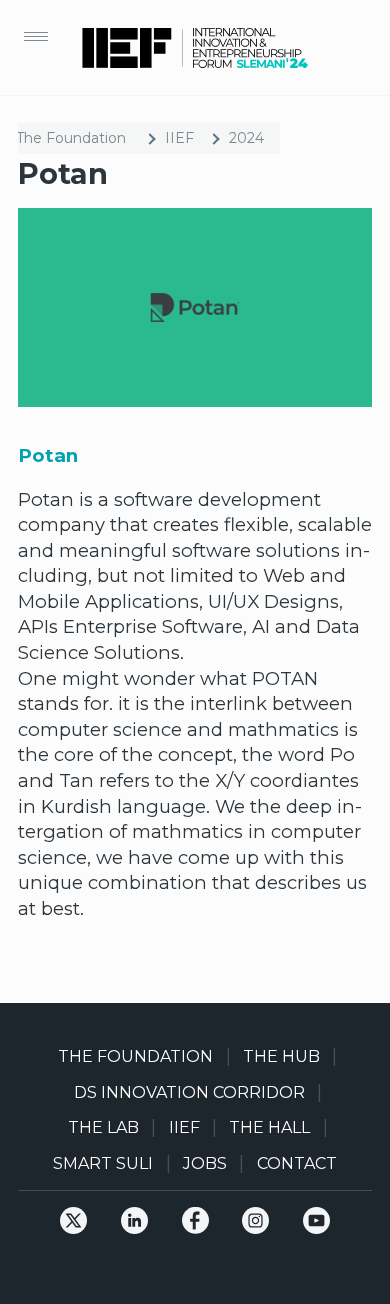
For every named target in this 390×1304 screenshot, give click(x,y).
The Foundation (71, 138)
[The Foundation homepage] (195, 48)
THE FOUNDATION (135, 1056)
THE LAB (103, 1127)
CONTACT (297, 1163)
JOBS (205, 1163)
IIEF (179, 138)
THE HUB (281, 1056)
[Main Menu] (36, 36)
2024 (246, 138)
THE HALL (269, 1127)
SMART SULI (103, 1163)
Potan (48, 455)
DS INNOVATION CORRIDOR (189, 1092)
